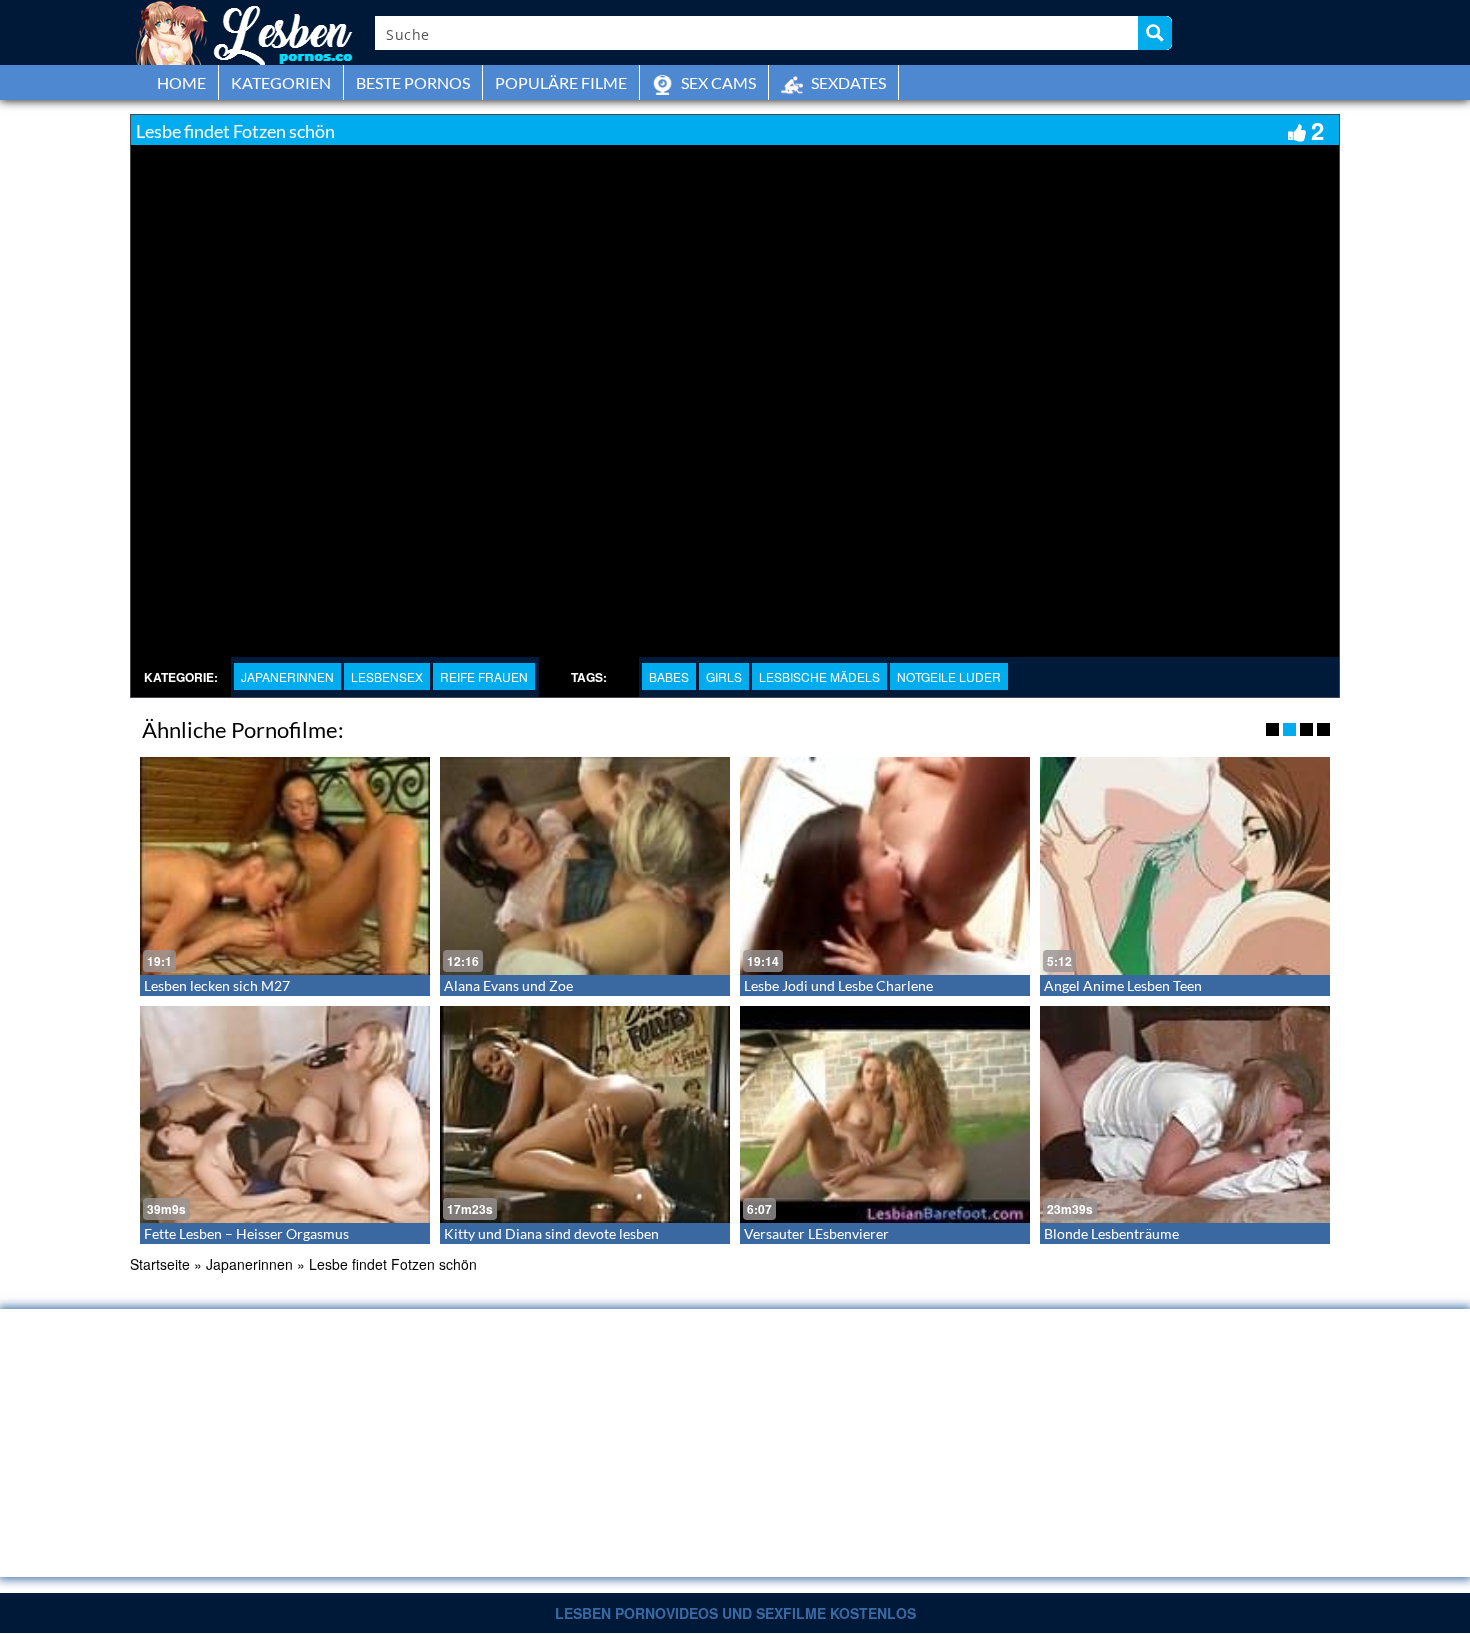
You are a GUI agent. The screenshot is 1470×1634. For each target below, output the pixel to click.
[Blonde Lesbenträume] (1185, 1115)
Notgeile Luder (949, 676)
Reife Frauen (484, 676)
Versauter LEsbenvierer (816, 1233)
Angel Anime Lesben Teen (1123, 985)
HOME (181, 82)
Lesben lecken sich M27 (217, 985)
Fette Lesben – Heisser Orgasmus (246, 1233)
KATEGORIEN (281, 82)
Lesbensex (387, 676)
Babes (669, 676)
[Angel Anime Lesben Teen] (1185, 866)
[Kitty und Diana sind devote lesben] (585, 1115)
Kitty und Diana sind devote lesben (551, 1233)
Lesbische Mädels (819, 676)
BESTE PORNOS (413, 82)
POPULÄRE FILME (561, 82)
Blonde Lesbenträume (1111, 1233)
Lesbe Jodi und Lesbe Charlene (838, 985)
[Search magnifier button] (1155, 33)
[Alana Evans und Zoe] (585, 866)
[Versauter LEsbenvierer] (885, 1115)
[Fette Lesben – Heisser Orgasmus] (285, 1115)
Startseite (160, 1264)
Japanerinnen (287, 676)
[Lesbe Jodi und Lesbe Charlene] (885, 866)
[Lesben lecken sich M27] (285, 866)
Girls (724, 676)
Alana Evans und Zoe (508, 985)
